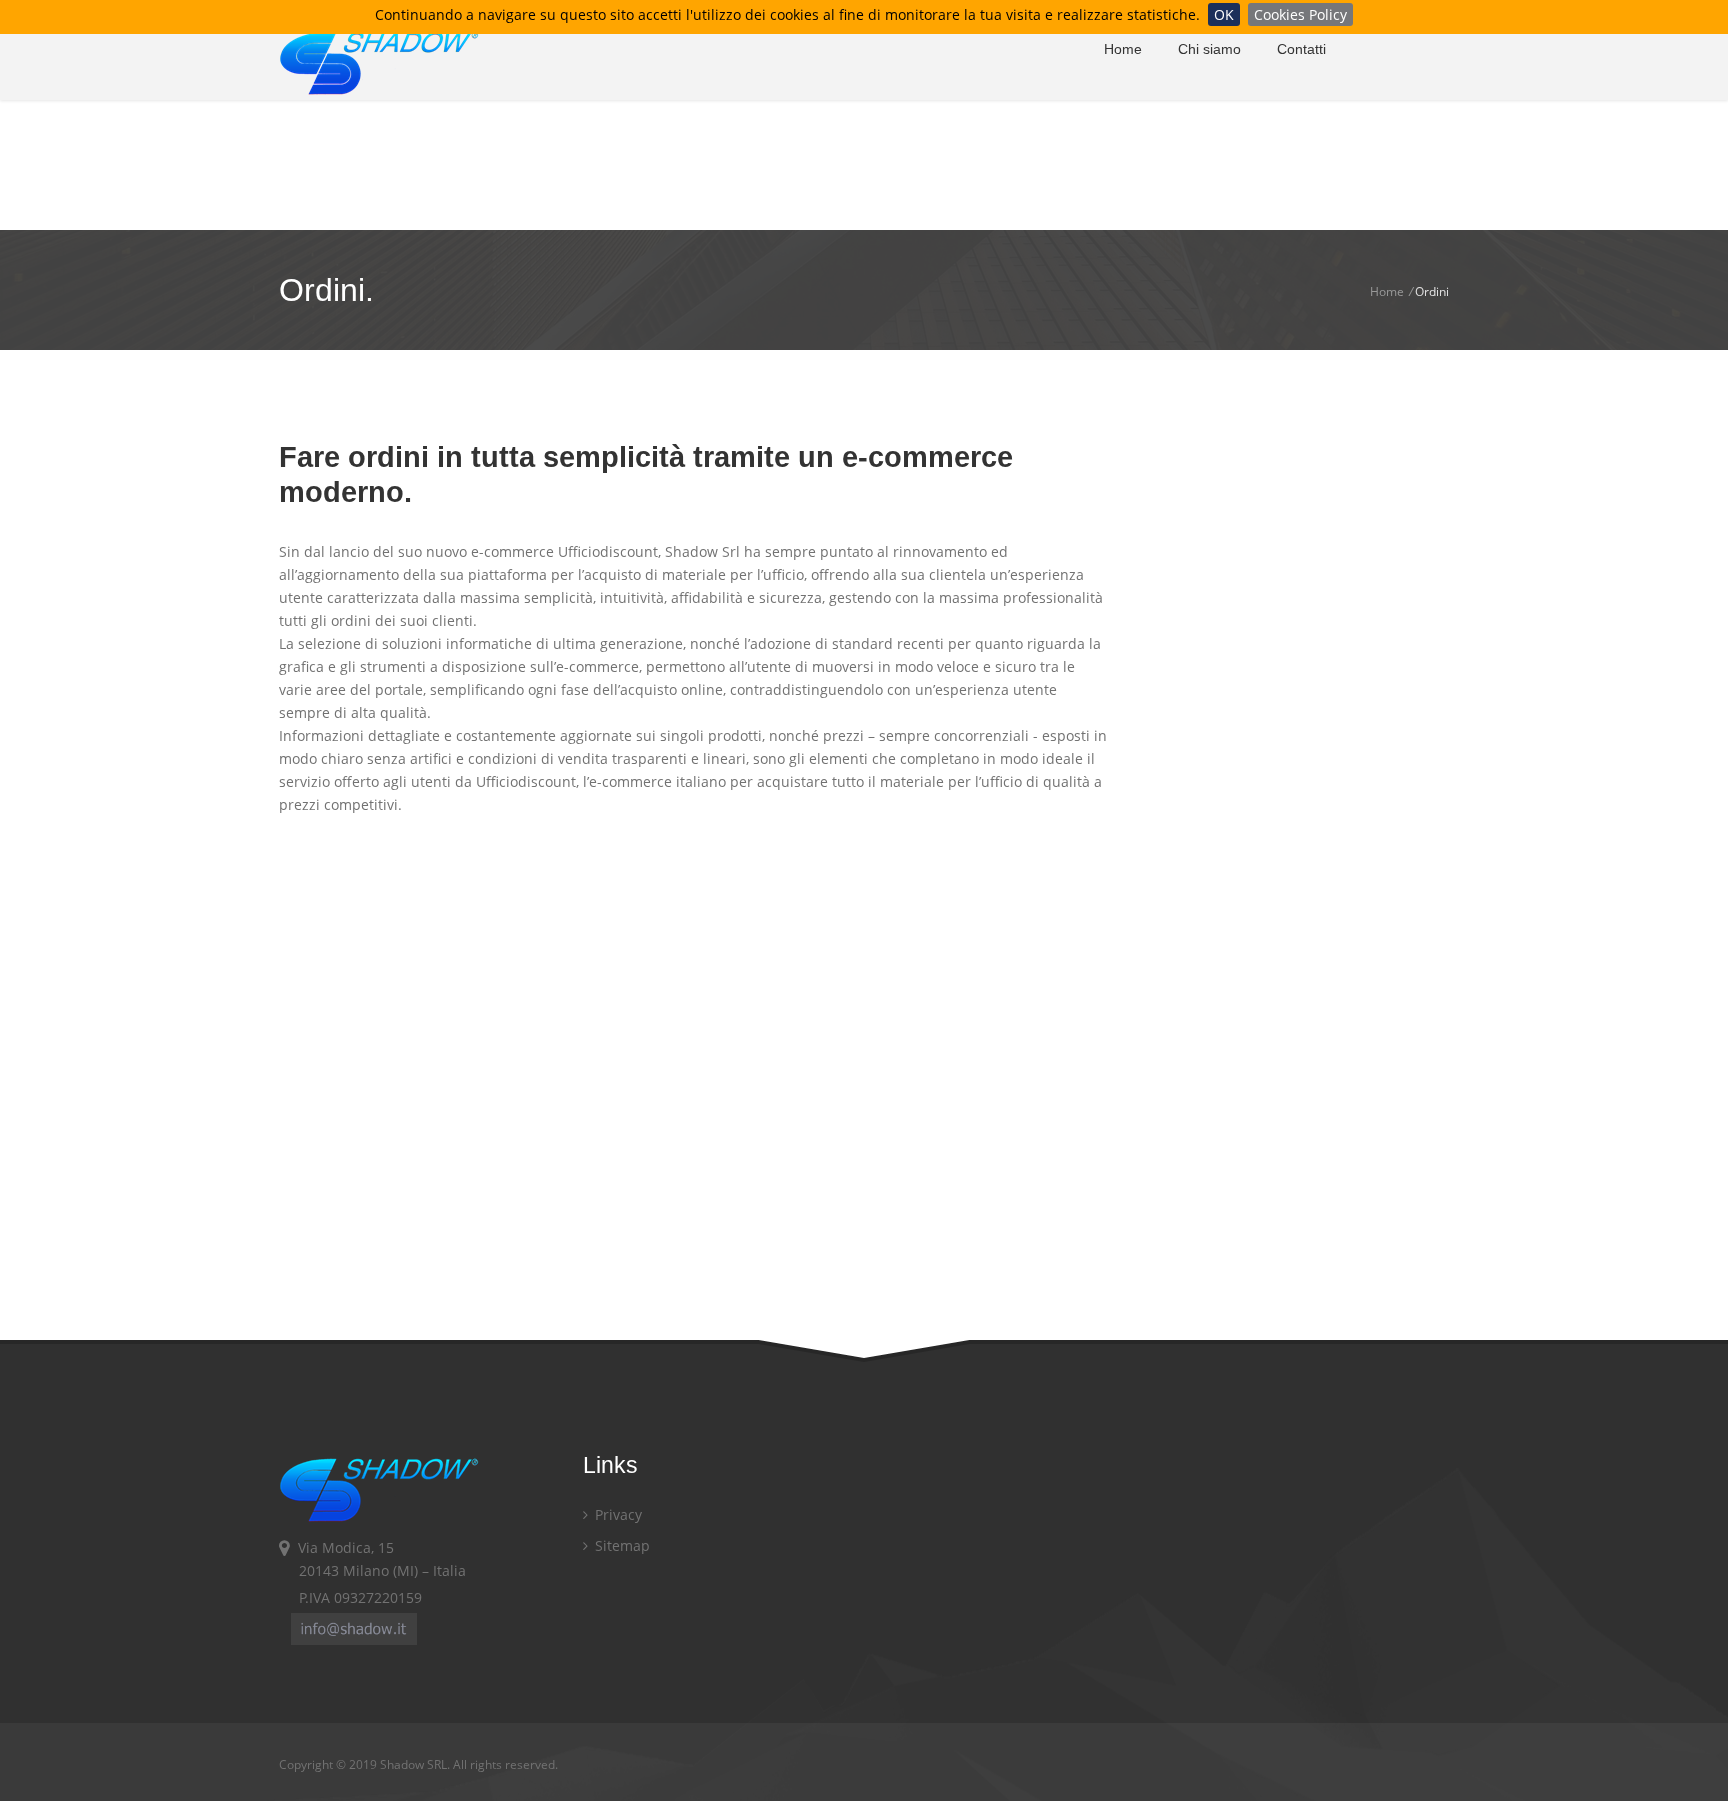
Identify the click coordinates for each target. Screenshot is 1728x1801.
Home (1123, 49)
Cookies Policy (1300, 14)
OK (1224, 14)
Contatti (1301, 49)
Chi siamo (1209, 49)
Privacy (616, 1514)
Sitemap (620, 1545)
